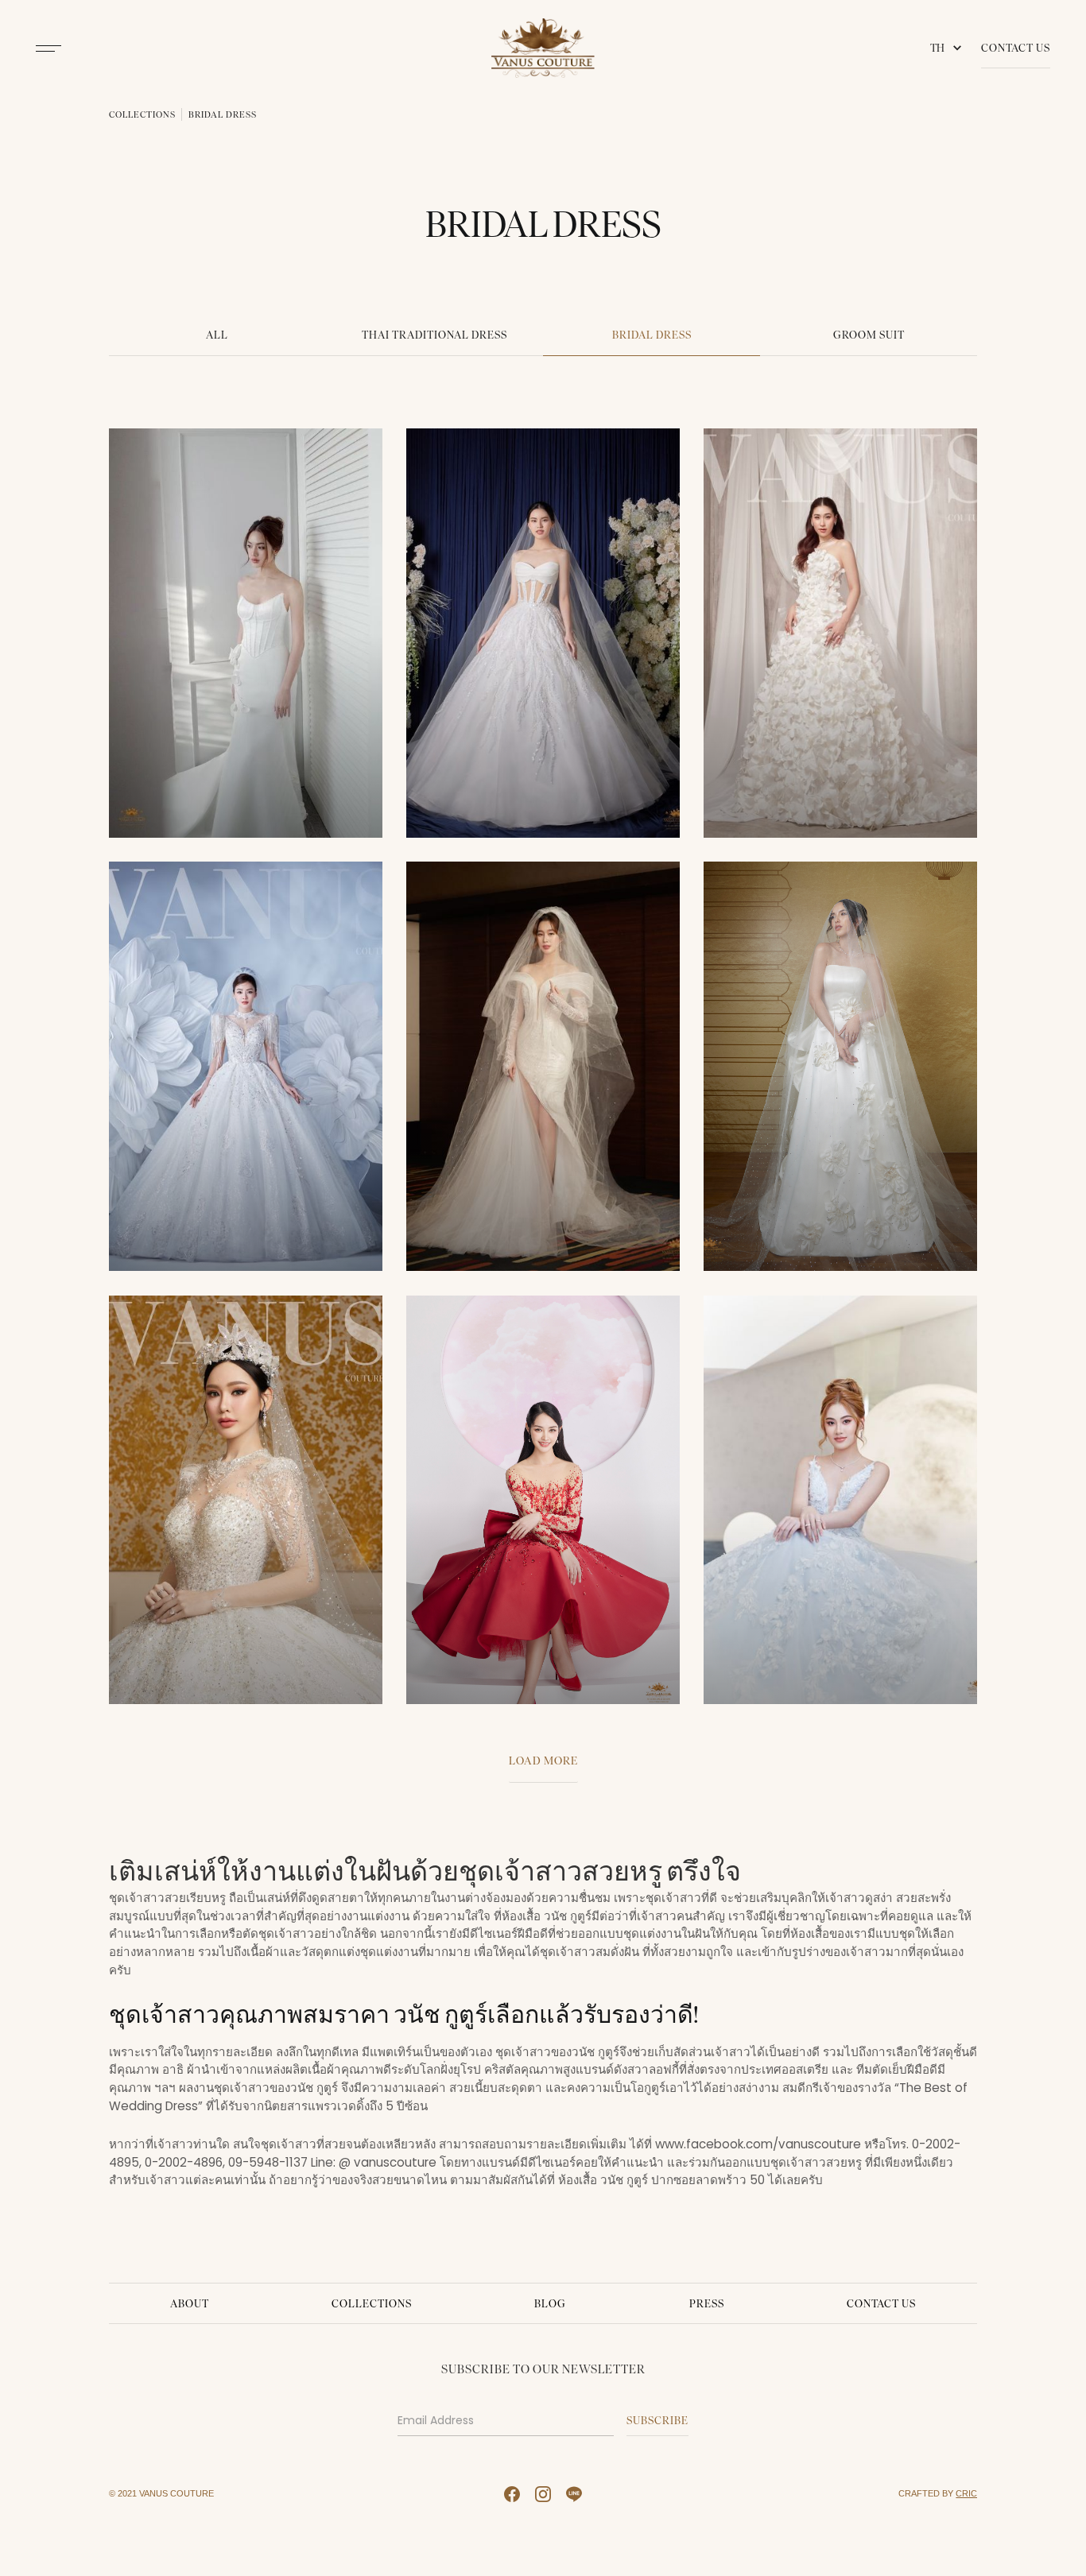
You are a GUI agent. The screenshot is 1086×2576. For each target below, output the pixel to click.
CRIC (966, 2493)
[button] (949, 48)
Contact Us (1016, 48)
